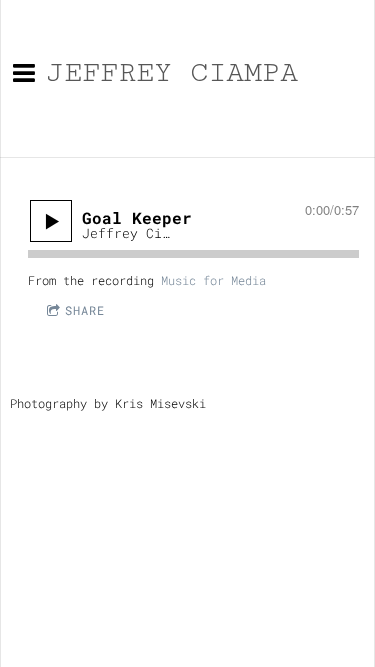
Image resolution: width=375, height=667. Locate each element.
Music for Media (213, 280)
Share (85, 310)
